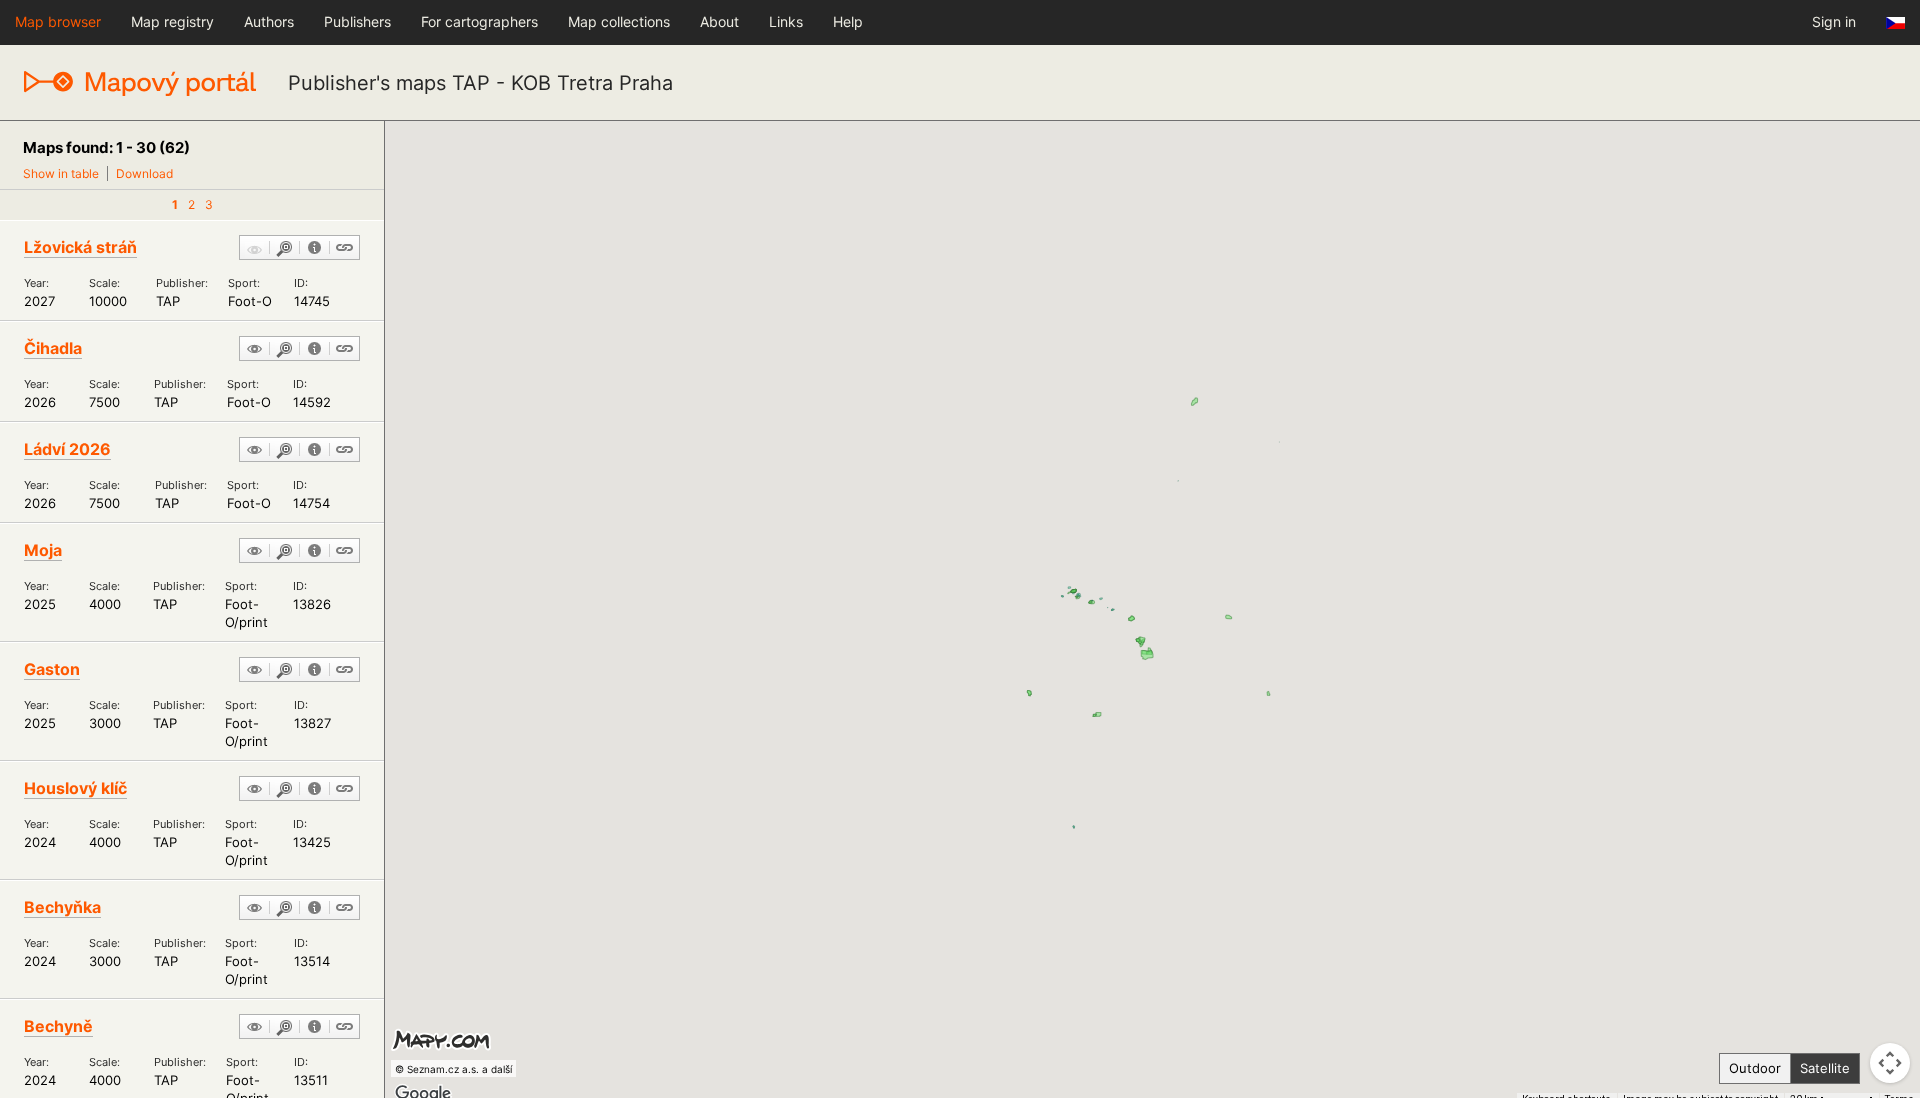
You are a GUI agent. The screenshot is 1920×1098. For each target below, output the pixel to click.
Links (786, 21)
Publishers (357, 21)
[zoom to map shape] (284, 249)
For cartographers (479, 21)
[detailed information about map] (314, 249)
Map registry (172, 21)
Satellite (1825, 1068)
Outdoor (1755, 1068)
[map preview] (254, 350)
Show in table (61, 173)
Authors (269, 21)
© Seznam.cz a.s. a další (453, 1069)
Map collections (619, 21)
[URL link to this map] (344, 249)
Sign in (1834, 21)
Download (144, 173)
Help (848, 21)
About (719, 21)
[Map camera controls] (1890, 1063)
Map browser (58, 21)
